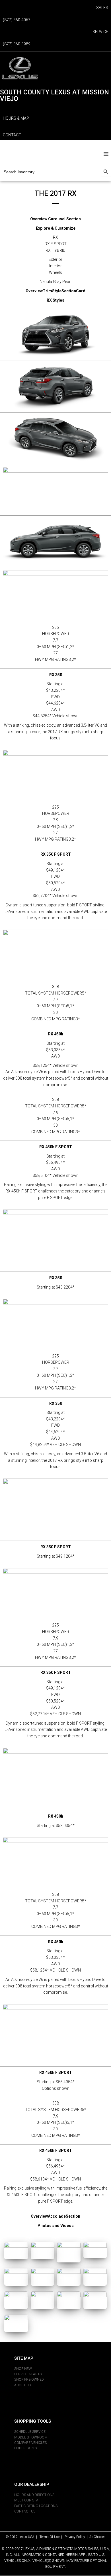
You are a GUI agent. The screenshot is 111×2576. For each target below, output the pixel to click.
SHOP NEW (23, 2369)
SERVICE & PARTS (28, 2374)
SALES (102, 8)
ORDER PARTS (25, 2448)
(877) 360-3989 (17, 44)
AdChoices (97, 2537)
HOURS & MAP (16, 118)
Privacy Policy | (77, 2537)
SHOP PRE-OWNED (29, 2380)
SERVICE (100, 32)
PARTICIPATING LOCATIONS (36, 2506)
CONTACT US (25, 2511)
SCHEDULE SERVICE (30, 2432)
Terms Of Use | (52, 2537)
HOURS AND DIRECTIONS (34, 2495)
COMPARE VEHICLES (30, 2443)
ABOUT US (22, 2385)
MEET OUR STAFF (28, 2500)
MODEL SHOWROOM (31, 2437)
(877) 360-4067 (17, 20)
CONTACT (12, 135)
